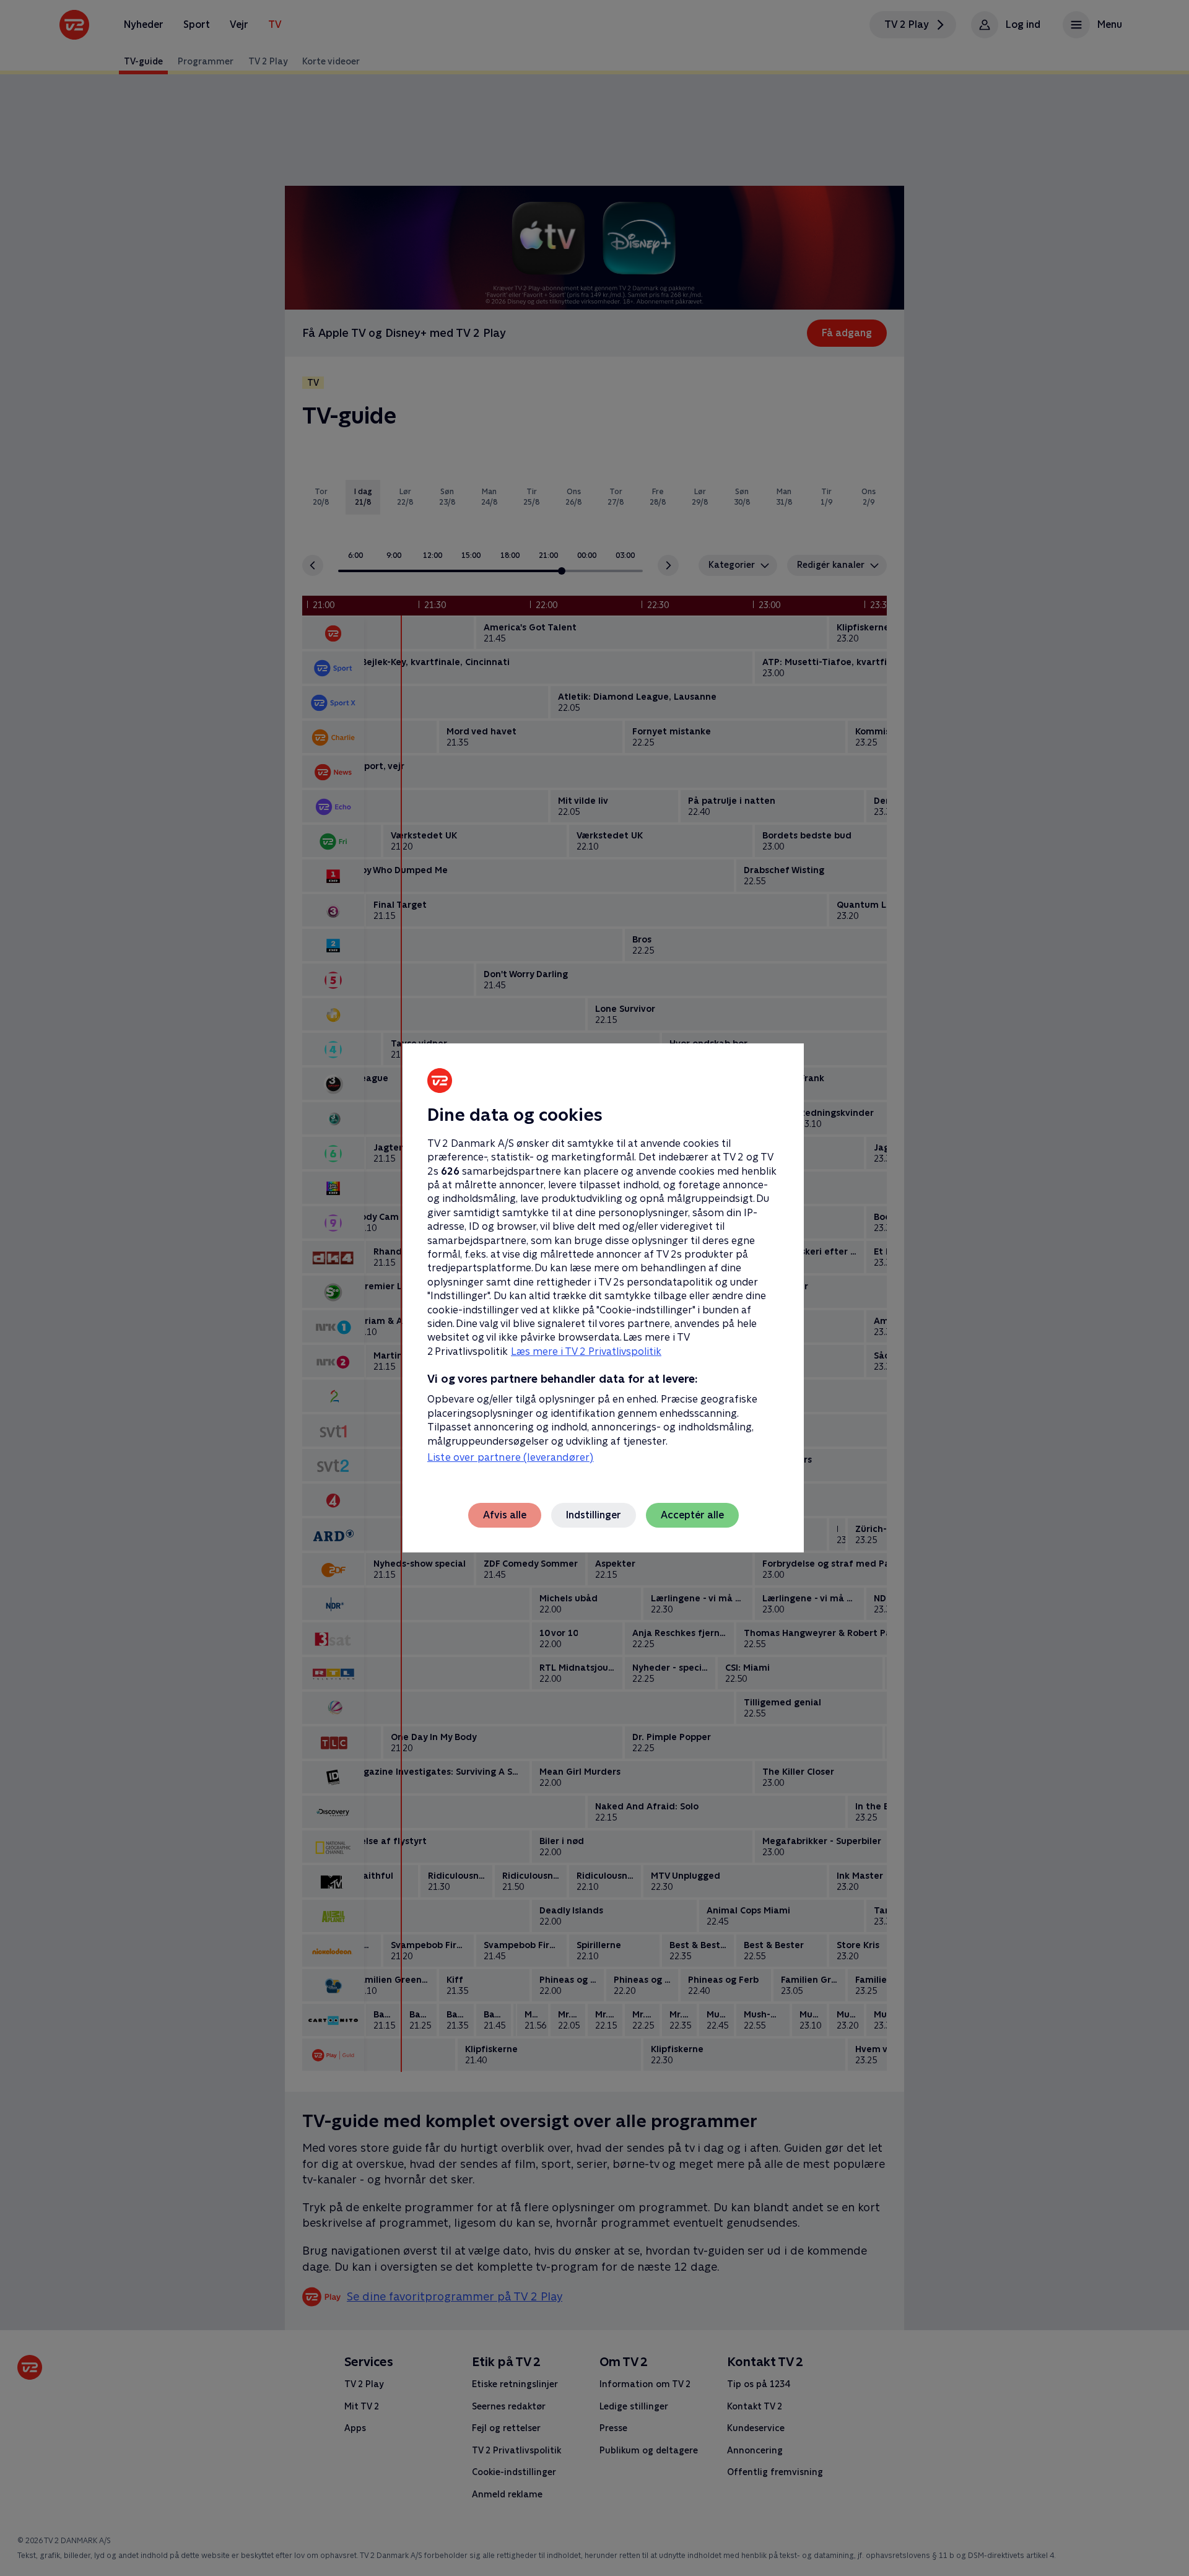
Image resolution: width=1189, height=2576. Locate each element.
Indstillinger (594, 1515)
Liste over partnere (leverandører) (510, 1457)
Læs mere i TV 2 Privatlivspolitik (586, 1351)
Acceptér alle (692, 1515)
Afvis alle (505, 1515)
